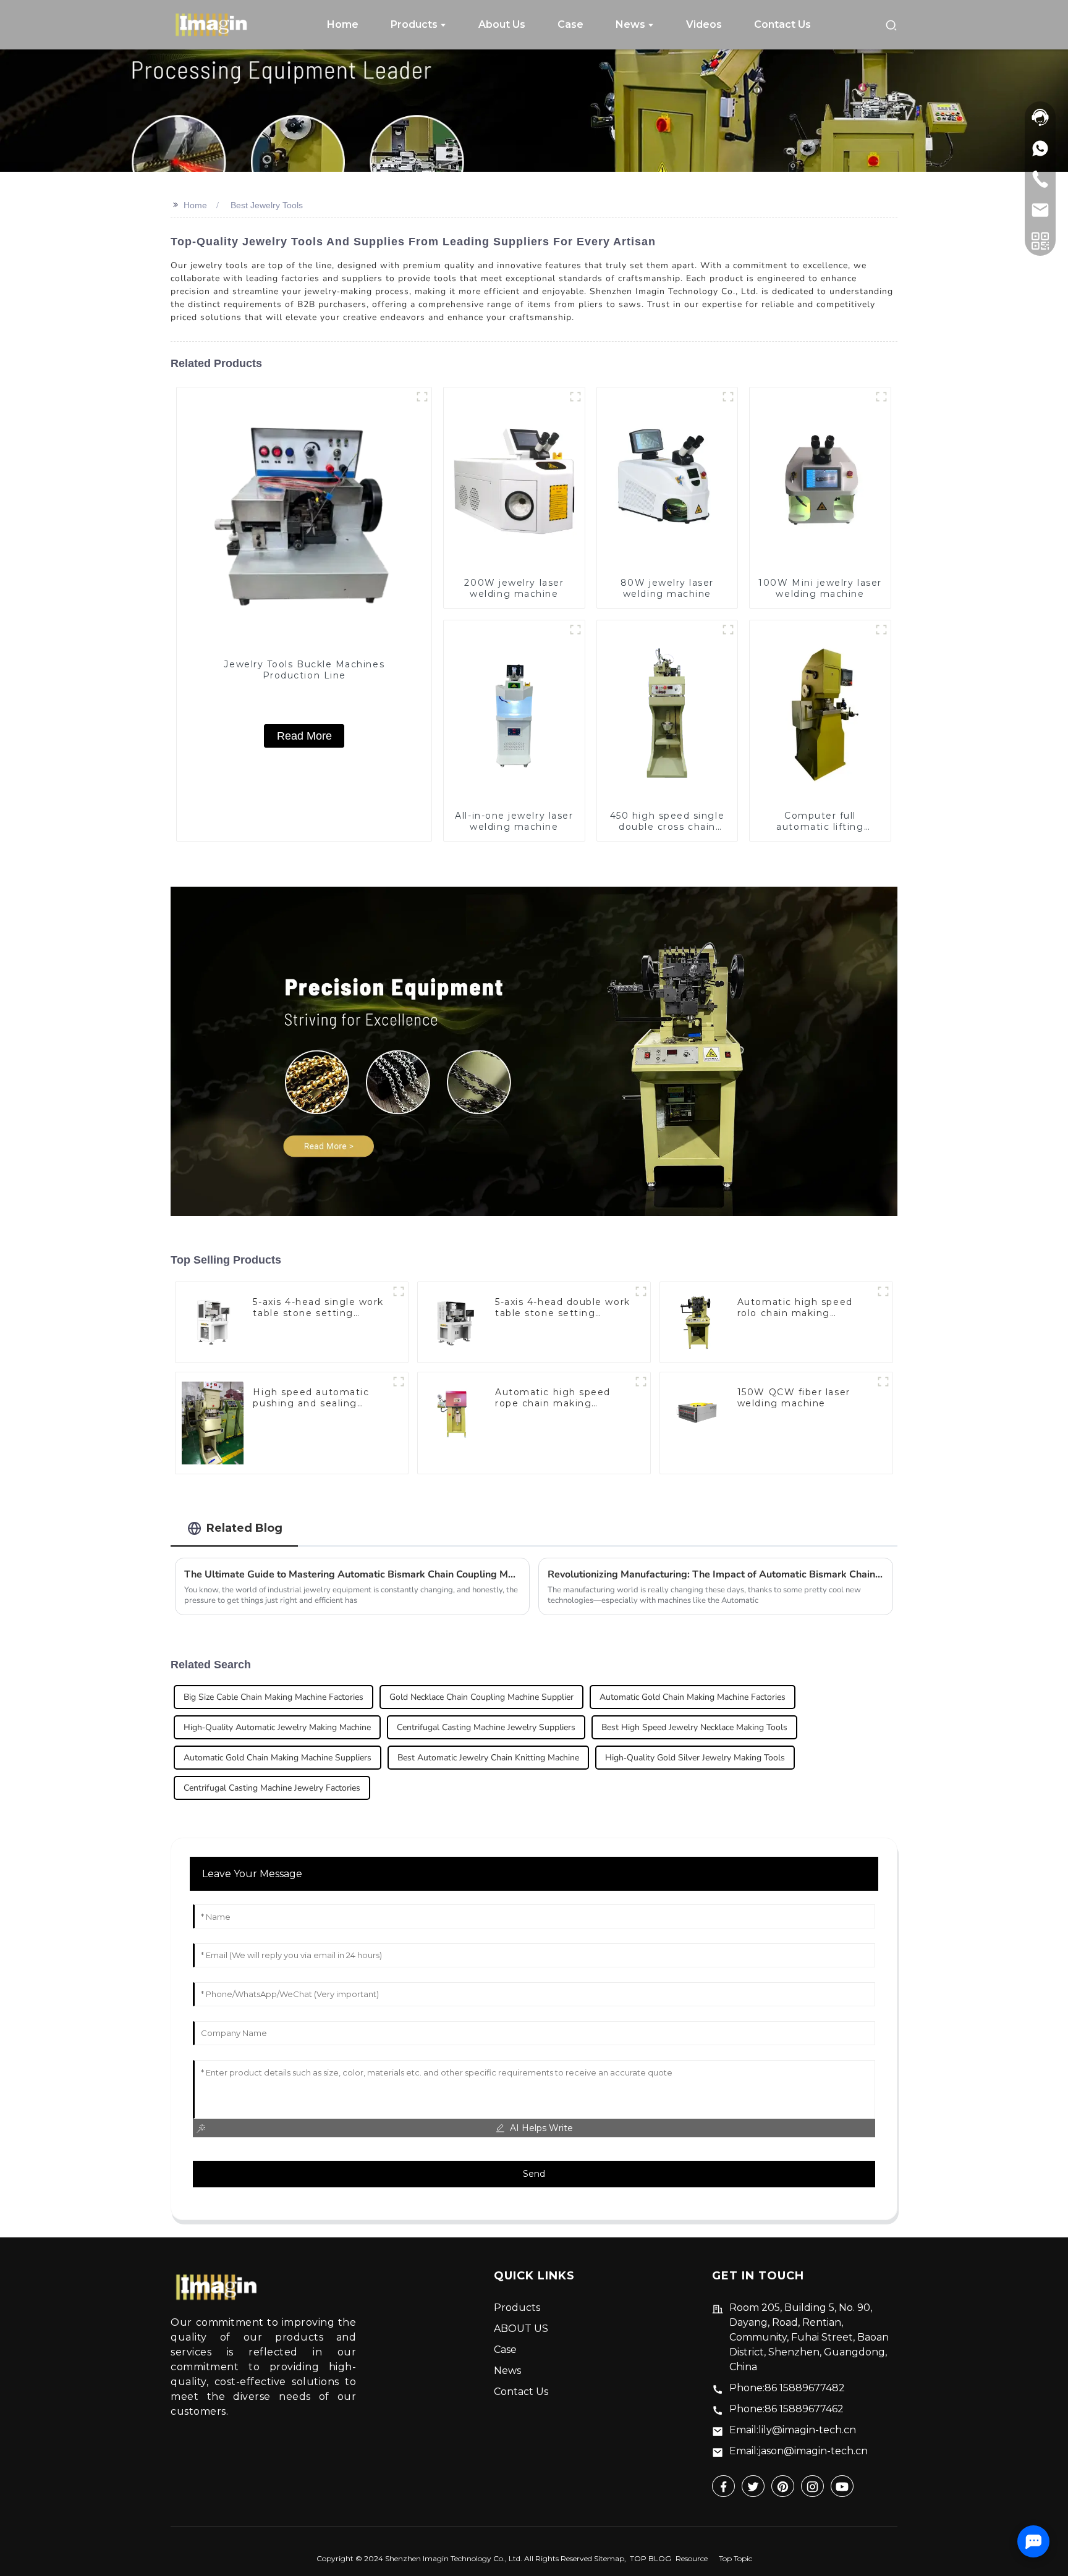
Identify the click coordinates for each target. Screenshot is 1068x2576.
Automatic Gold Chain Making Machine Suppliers (278, 1758)
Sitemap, (611, 2558)
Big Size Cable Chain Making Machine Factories (273, 1697)
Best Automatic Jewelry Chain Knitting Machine (488, 1758)
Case (505, 2350)
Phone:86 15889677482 (787, 2388)
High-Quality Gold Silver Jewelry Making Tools (695, 1758)
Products (517, 2308)
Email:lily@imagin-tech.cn (793, 2430)
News (507, 2371)
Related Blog (244, 1528)
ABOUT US (521, 2329)
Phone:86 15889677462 (786, 2409)
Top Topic (735, 2558)
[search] (891, 24)
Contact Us (521, 2392)
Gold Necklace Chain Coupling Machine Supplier (481, 1697)
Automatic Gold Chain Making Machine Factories (693, 1697)
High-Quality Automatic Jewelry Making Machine (277, 1727)
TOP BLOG (651, 2558)
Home (195, 205)
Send (534, 2174)
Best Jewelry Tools (267, 205)
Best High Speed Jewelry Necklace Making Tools (694, 1727)
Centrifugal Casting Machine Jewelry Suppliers (486, 1727)
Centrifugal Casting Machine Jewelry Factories (272, 1788)
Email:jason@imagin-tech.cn (799, 2451)
